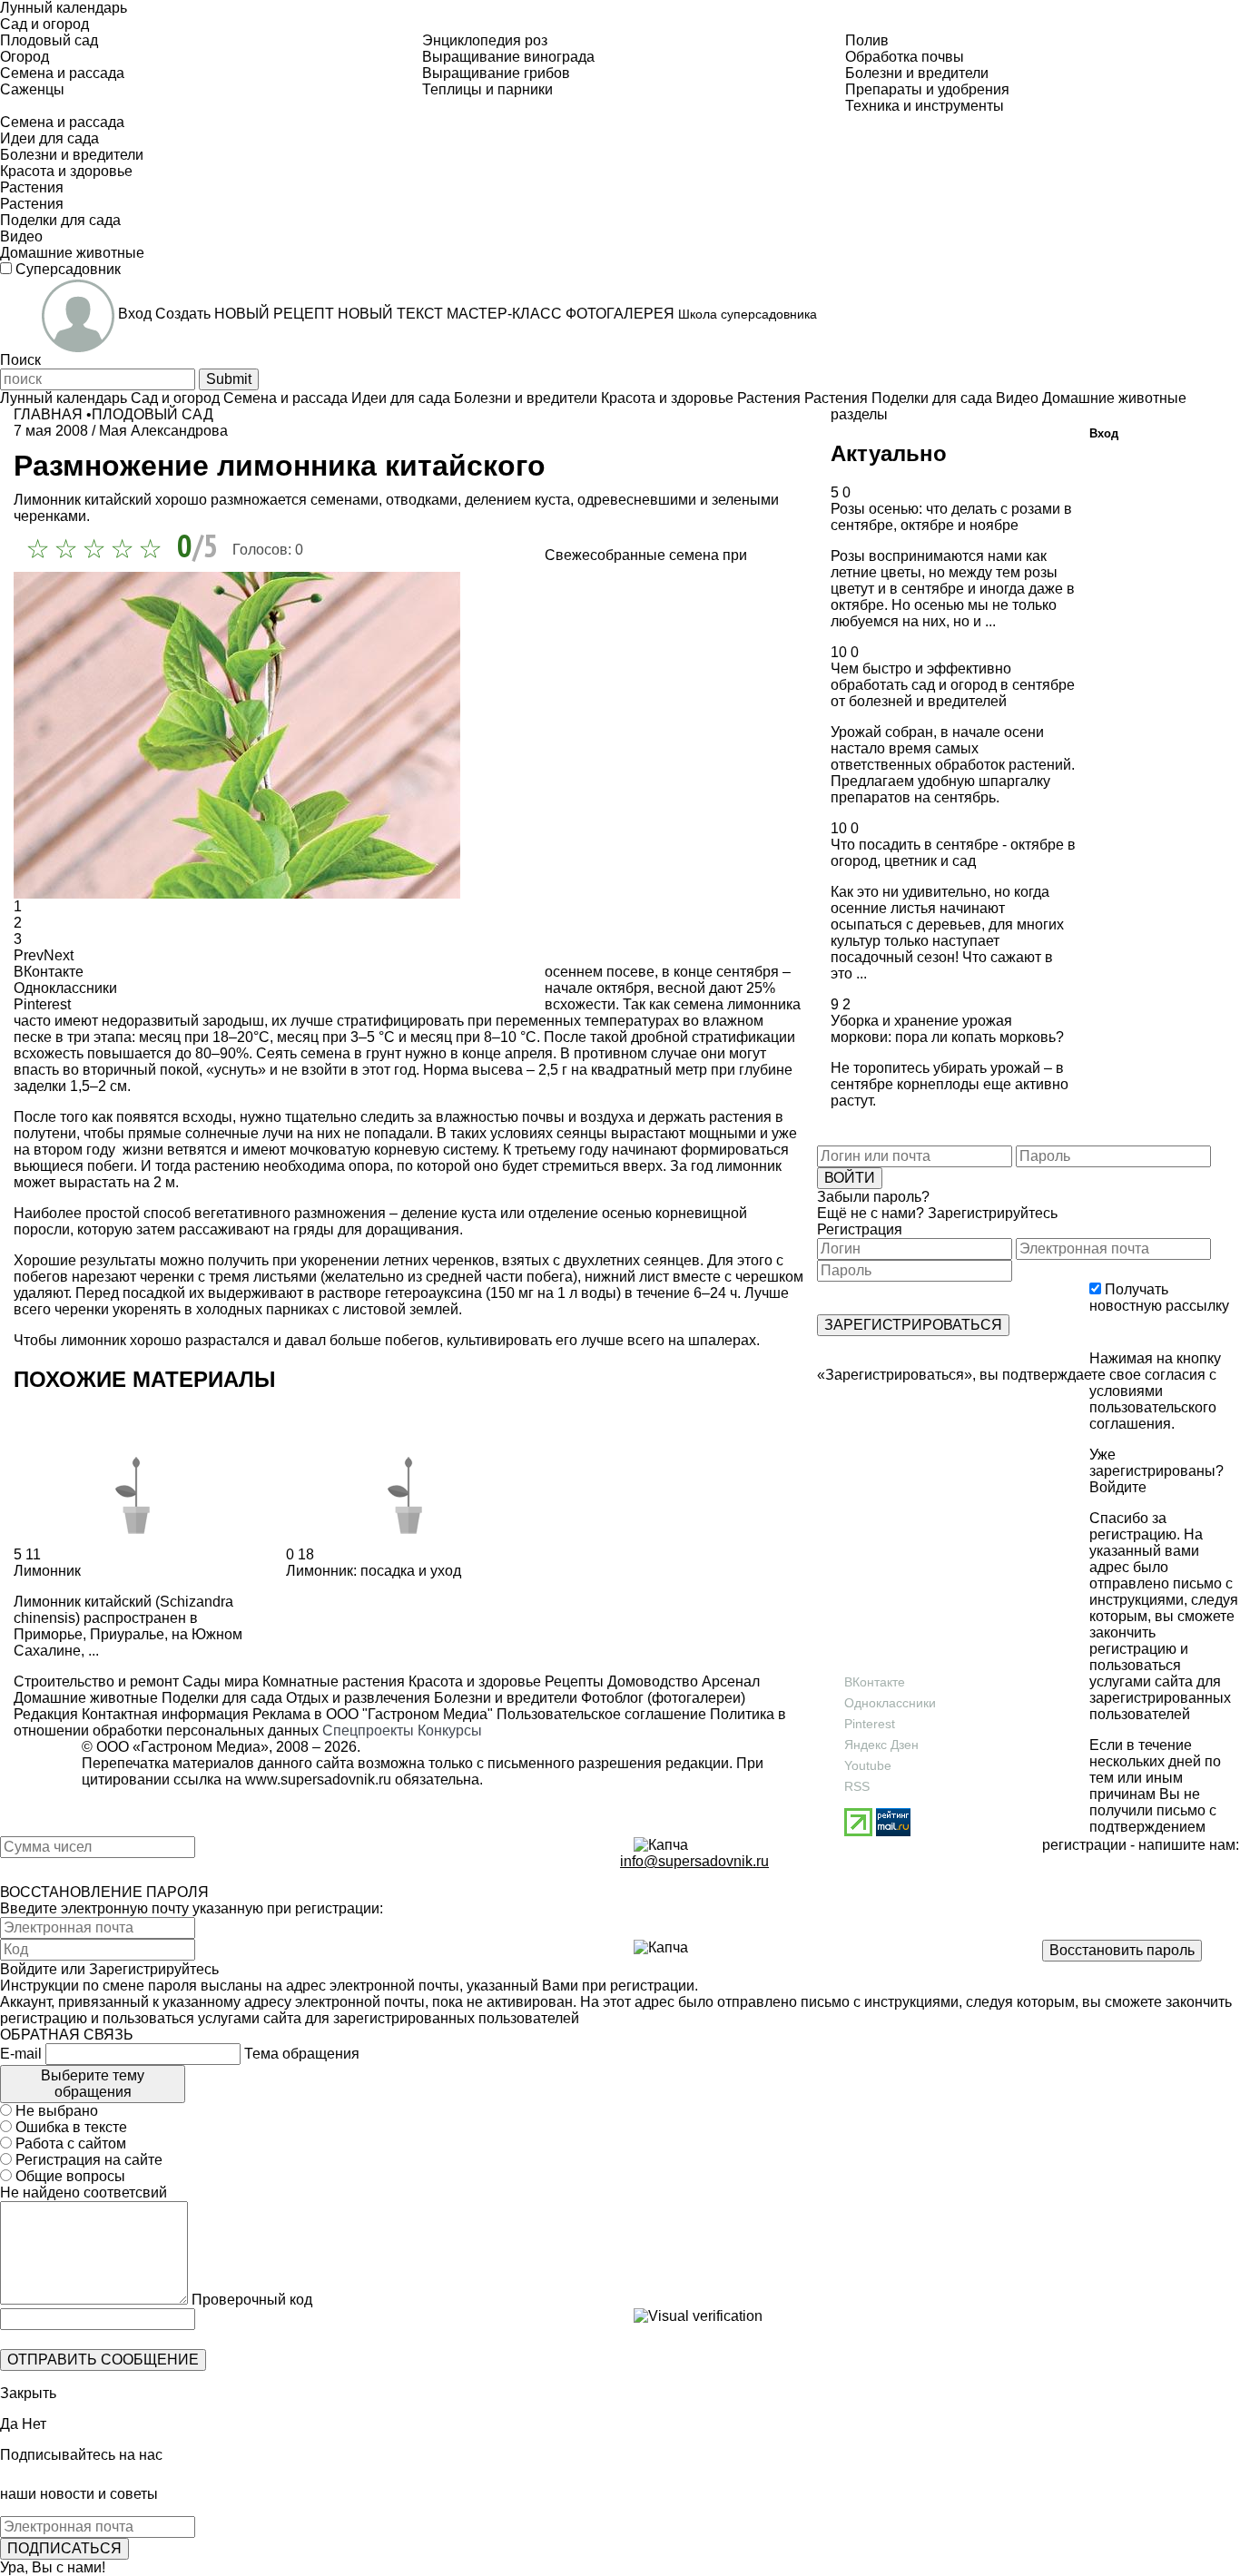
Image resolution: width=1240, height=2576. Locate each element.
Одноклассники (890, 1703)
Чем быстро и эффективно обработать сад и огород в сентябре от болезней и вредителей (953, 685)
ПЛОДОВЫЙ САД (153, 414)
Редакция (46, 1714)
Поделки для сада (220, 1698)
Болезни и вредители (504, 1698)
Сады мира (219, 1681)
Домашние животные (86, 1698)
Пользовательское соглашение (601, 1714)
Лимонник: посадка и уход (374, 1571)
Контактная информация (165, 1714)
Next (59, 955)
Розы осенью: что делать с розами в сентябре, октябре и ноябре (951, 517)
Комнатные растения (332, 1681)
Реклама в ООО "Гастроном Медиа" (373, 1714)
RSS (857, 1786)
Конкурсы (450, 1730)
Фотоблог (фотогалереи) (661, 1698)
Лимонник (47, 1571)
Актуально (889, 453)
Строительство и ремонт (96, 1681)
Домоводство (651, 1681)
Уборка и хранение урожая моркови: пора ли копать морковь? (947, 1029)
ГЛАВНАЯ (48, 414)
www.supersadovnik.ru (318, 1780)
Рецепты (572, 1681)
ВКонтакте (875, 1682)
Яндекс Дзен (881, 1745)
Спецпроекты (368, 1730)
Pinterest (870, 1724)
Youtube (868, 1765)
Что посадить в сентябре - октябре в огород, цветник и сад (953, 853)
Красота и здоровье (473, 1681)
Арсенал (729, 1681)
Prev (29, 955)
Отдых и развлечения (356, 1698)
